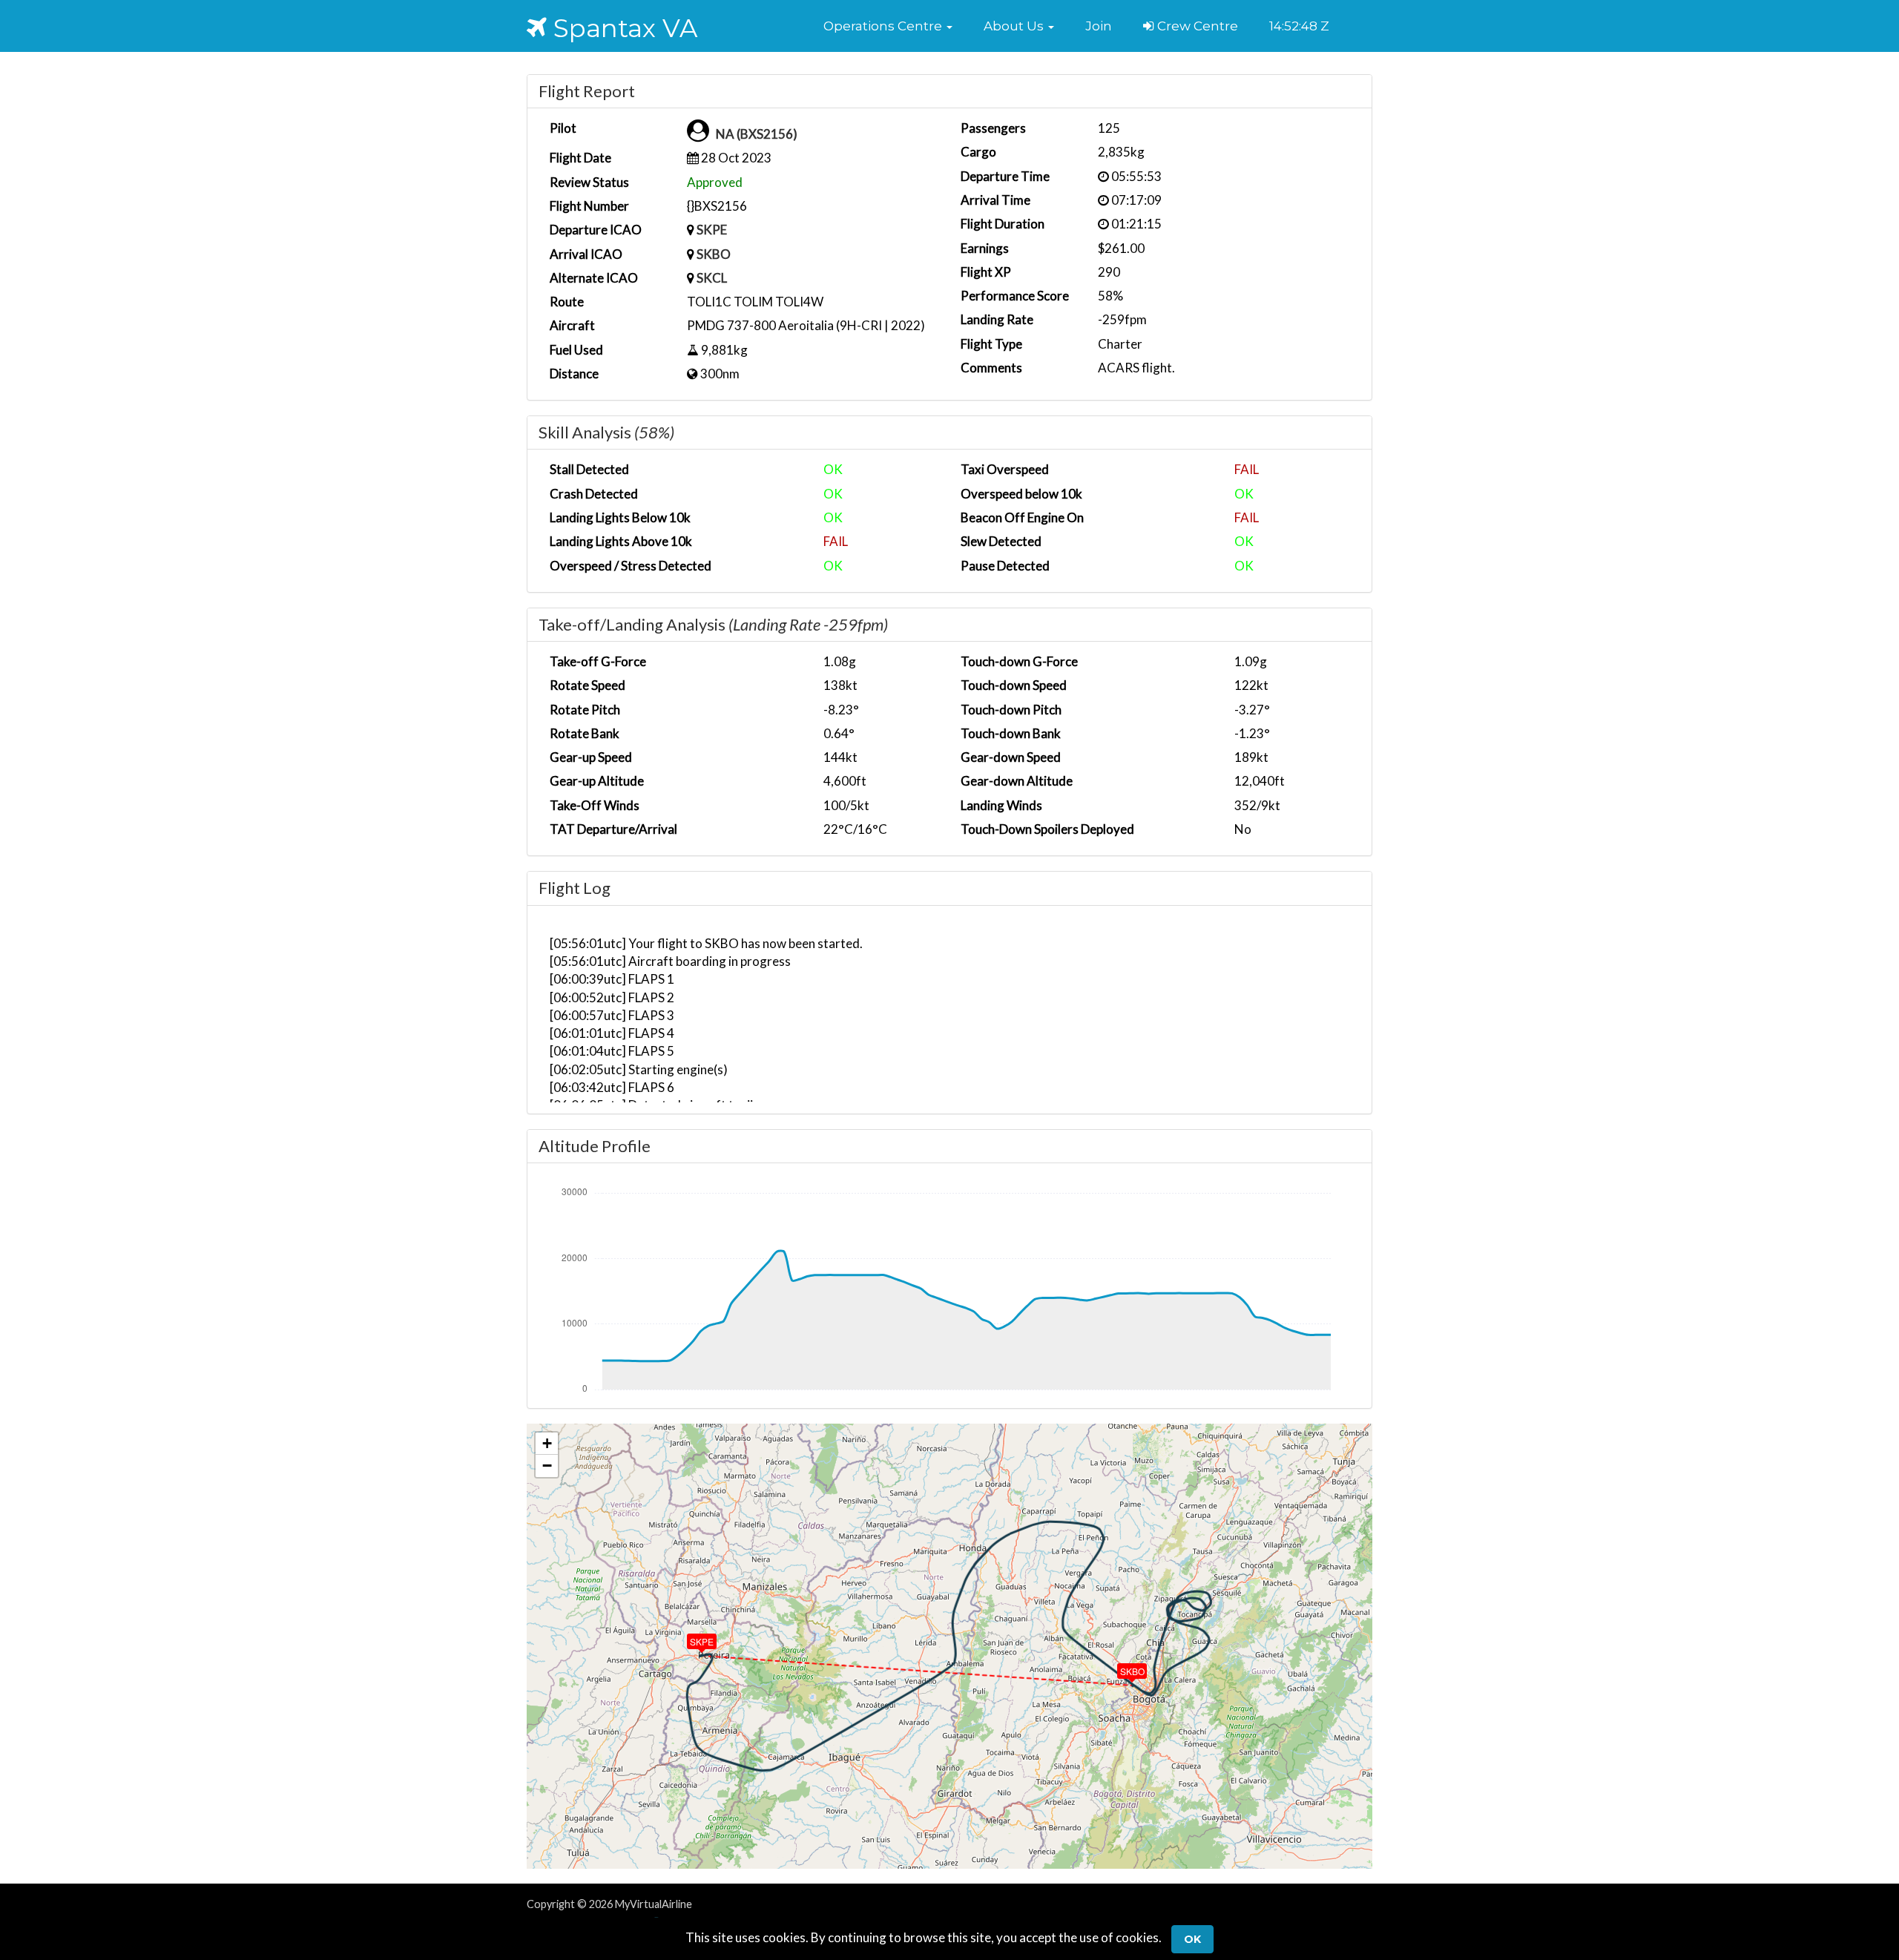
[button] (888, 26)
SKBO (714, 254)
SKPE (712, 230)
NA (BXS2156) (757, 134)
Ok (1192, 1939)
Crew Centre (1196, 26)
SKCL (712, 278)
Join (1099, 26)
